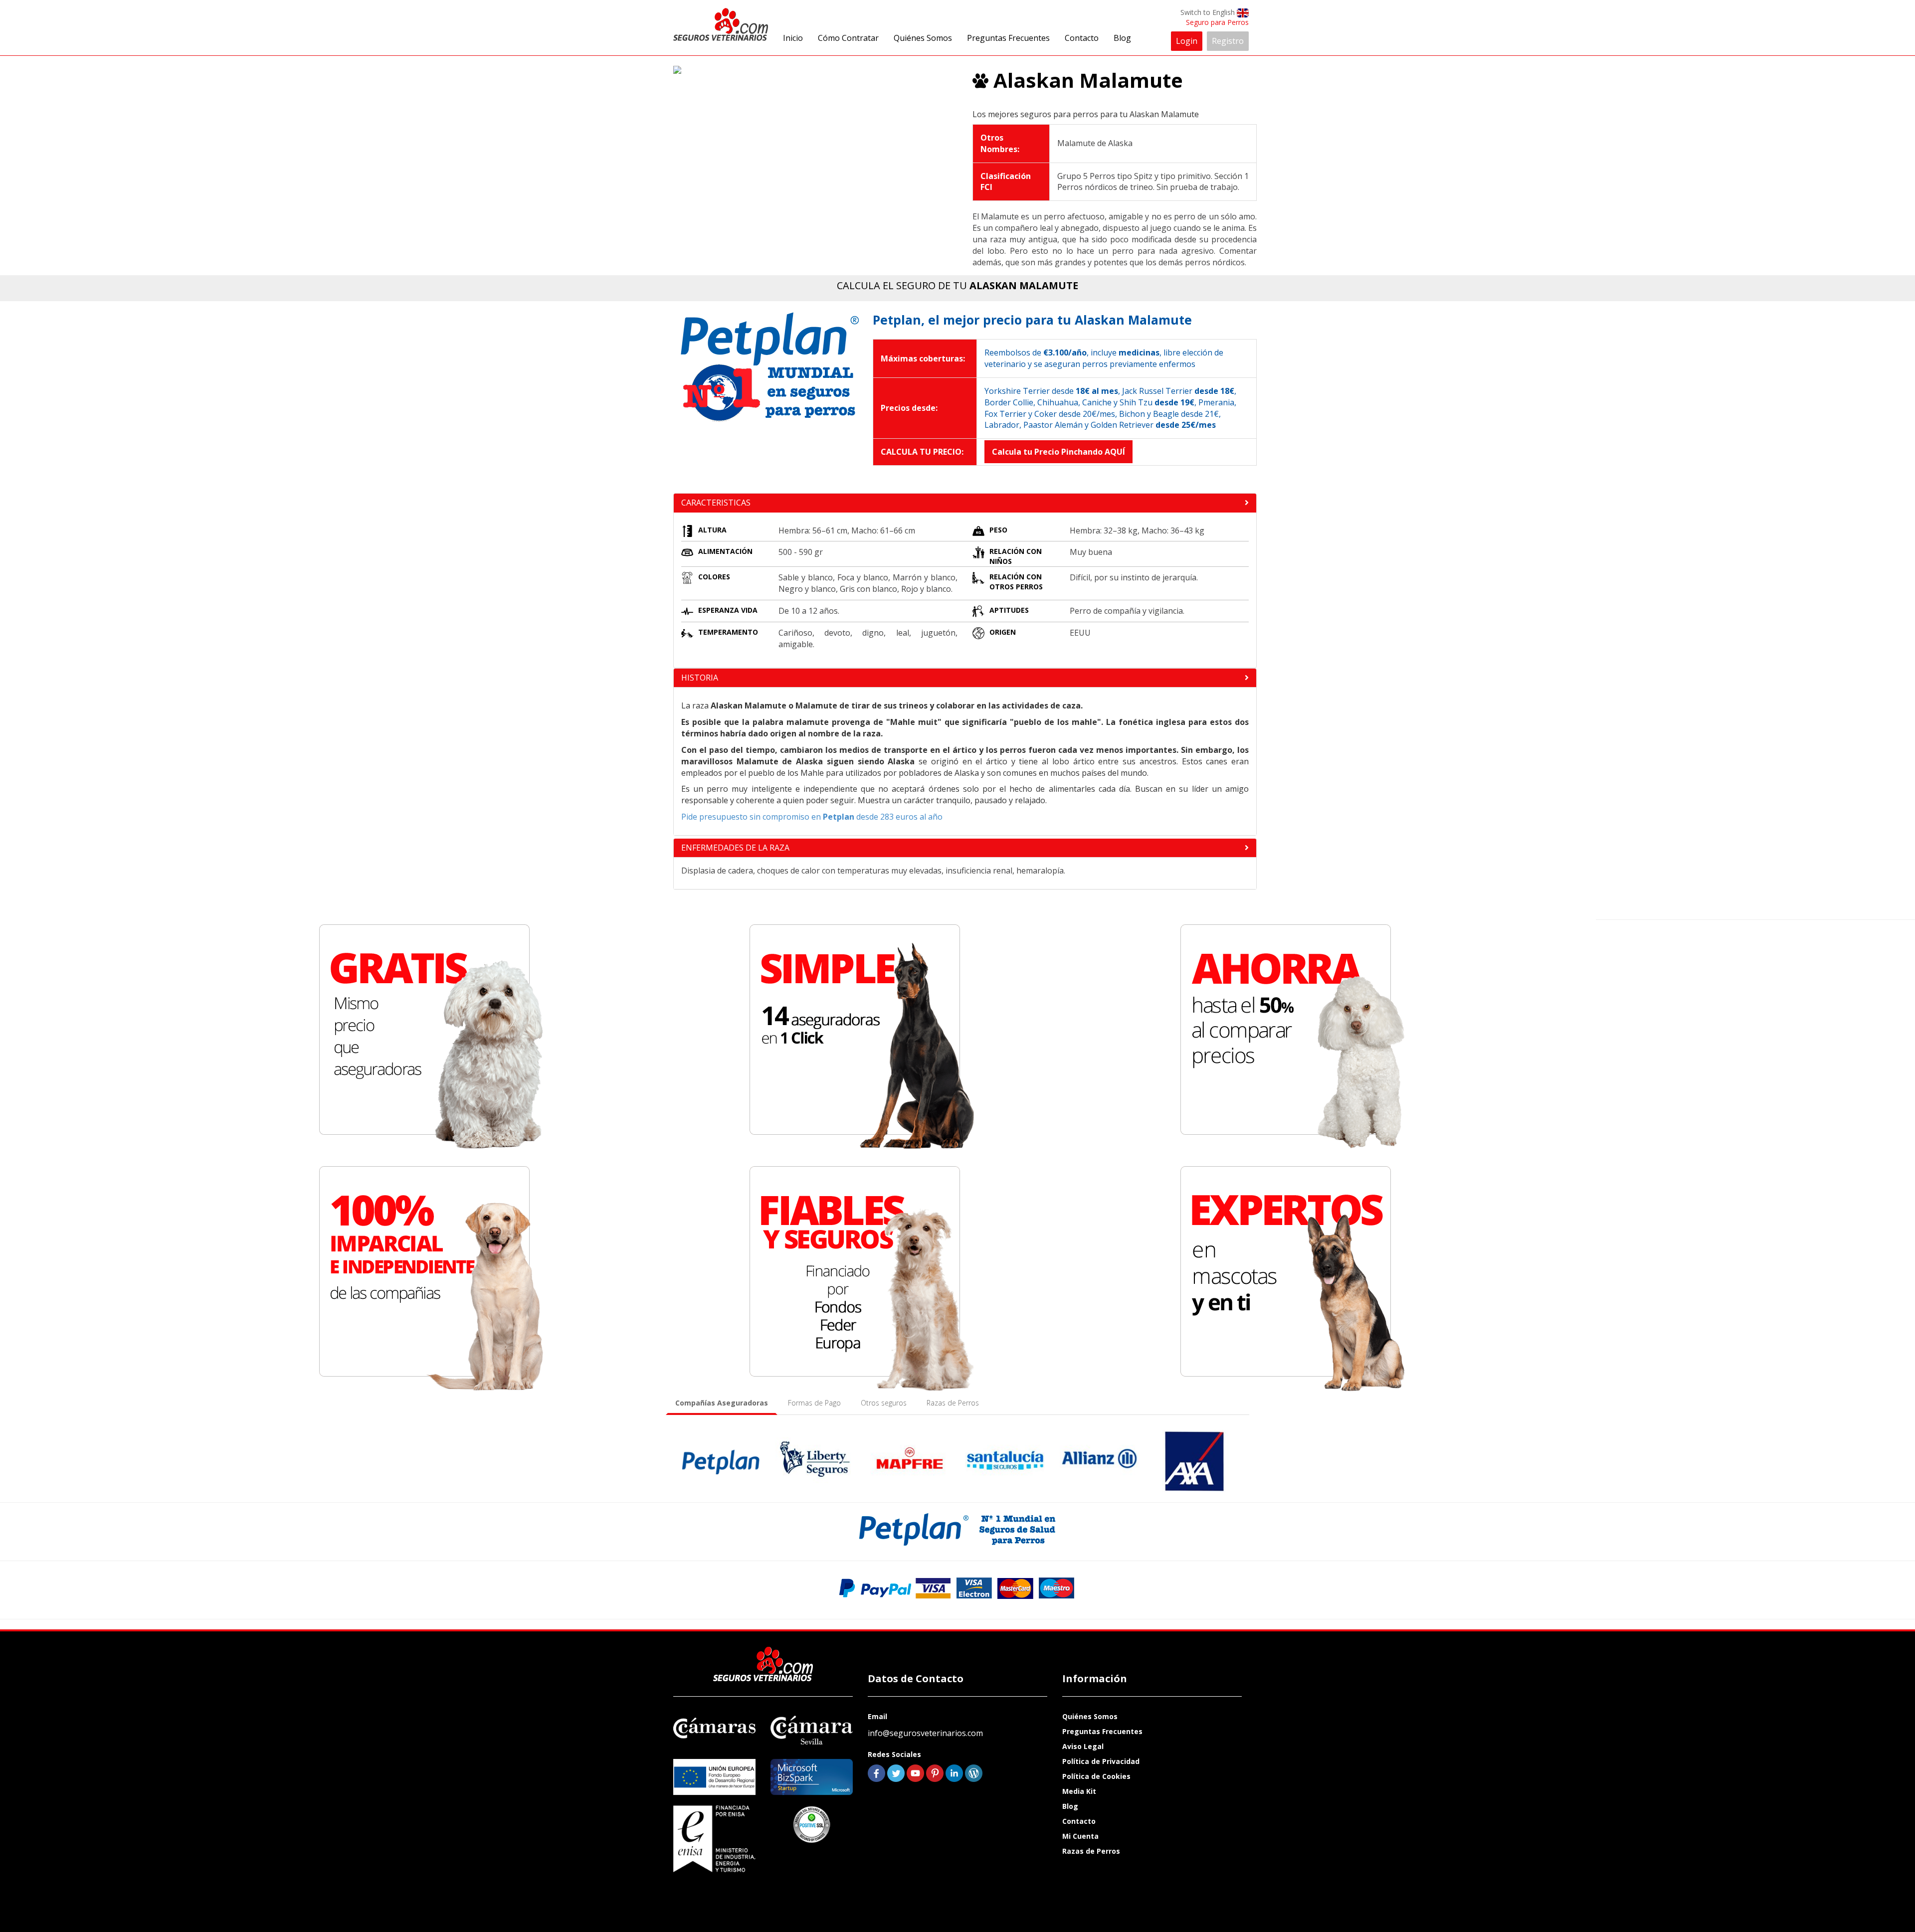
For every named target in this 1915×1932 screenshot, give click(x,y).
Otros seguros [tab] (884, 1403)
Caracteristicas (716, 503)
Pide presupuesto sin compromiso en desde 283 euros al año (812, 817)
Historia (700, 678)
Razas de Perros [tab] (953, 1403)
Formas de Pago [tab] (814, 1403)
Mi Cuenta (1080, 1836)
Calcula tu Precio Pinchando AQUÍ (1058, 452)
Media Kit (1079, 1791)
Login (1187, 41)
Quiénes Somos (923, 38)
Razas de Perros (1091, 1851)
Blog (1122, 38)
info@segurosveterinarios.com (925, 1733)
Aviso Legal (1083, 1746)
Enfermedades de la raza (735, 848)
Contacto (1082, 38)
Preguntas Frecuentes (1008, 38)
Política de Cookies (1096, 1776)
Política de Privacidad (1101, 1761)
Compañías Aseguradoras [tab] (722, 1403)
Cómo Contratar (848, 38)
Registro (1228, 41)
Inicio (793, 38)
